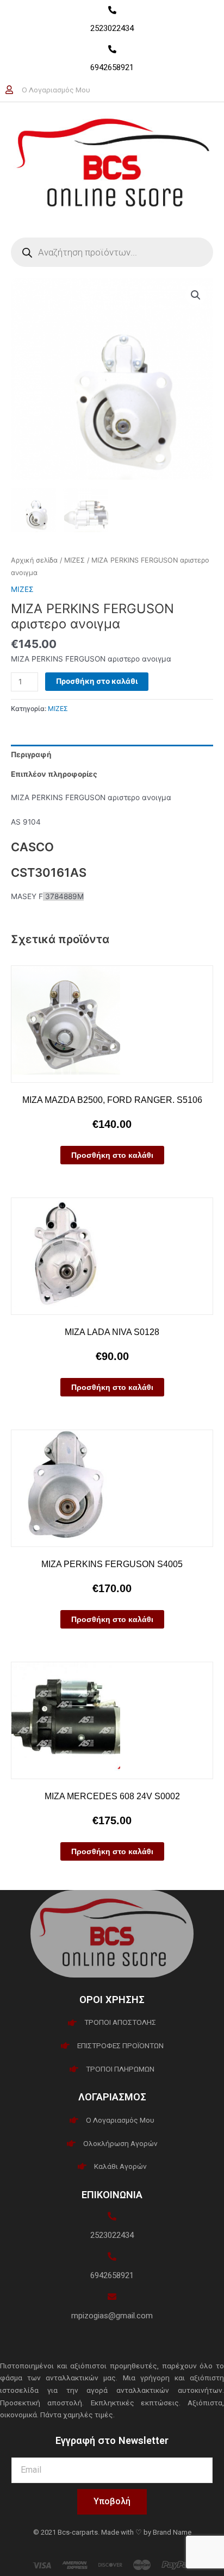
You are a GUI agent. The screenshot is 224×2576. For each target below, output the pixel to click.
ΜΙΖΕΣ (74, 560)
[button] (196, 295)
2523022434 (112, 28)
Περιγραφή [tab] (31, 754)
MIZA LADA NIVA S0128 (112, 1332)
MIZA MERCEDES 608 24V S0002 (112, 1796)
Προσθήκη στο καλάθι (97, 681)
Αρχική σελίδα (34, 560)
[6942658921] (112, 49)
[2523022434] (112, 10)
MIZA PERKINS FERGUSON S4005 (112, 1564)
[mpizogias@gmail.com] (112, 2297)
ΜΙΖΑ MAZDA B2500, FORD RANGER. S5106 (112, 1100)
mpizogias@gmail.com (112, 2316)
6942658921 (112, 67)
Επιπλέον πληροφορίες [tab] (54, 774)
